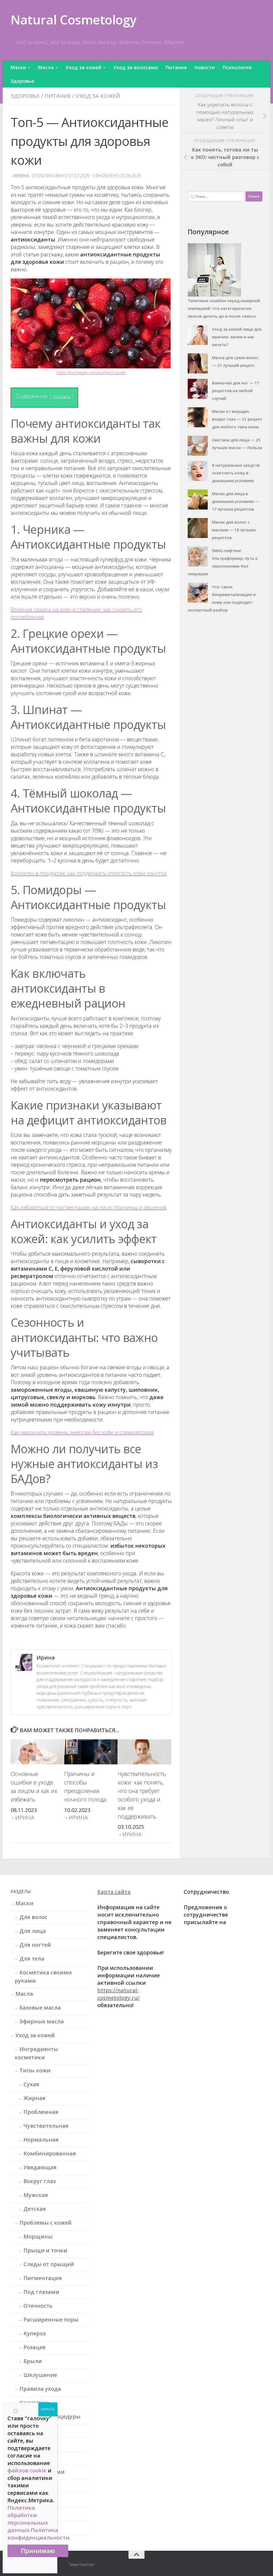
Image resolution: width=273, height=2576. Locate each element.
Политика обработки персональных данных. (28, 2519)
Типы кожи (35, 2070)
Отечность (38, 2306)
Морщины (38, 2236)
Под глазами (41, 2292)
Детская (35, 2209)
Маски (18, 67)
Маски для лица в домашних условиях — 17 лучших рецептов (236, 501)
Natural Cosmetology (74, 20)
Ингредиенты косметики (36, 2053)
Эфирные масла (42, 2021)
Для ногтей (35, 1945)
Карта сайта (114, 1892)
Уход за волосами (136, 67)
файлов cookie (27, 2470)
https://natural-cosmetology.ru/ (119, 1994)
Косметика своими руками (43, 1977)
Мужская (36, 2195)
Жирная (35, 2098)
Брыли (33, 2361)
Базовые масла (40, 2008)
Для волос (33, 1917)
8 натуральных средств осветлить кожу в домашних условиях (236, 473)
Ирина (21, 176)
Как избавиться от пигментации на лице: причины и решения (89, 1207)
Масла (46, 67)
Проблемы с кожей (45, 2223)
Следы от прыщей (49, 2264)
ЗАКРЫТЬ (48, 2409)
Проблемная (41, 2112)
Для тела (32, 1959)
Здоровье (22, 81)
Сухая (31, 2084)
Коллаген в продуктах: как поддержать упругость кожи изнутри (89, 873)
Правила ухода (40, 2389)
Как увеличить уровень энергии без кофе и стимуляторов (82, 1432)
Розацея (35, 2347)
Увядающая (40, 2167)
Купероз (35, 2333)
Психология (237, 67)
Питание (176, 67)
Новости (205, 67)
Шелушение (40, 2375)
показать (61, 396)
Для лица (33, 1931)
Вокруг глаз (40, 2181)
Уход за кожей (84, 67)
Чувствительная (46, 2126)
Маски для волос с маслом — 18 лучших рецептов (234, 530)
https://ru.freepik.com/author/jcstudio (91, 373)
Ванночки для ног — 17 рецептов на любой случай (236, 391)
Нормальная (41, 2140)
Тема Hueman (82, 2564)
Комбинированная (50, 2153)
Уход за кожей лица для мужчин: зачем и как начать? (237, 337)
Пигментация (43, 2278)
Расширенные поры (51, 2320)
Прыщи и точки (45, 2250)
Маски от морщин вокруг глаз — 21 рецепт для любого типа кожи (237, 419)
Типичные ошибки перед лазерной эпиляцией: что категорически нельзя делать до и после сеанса (224, 308)
